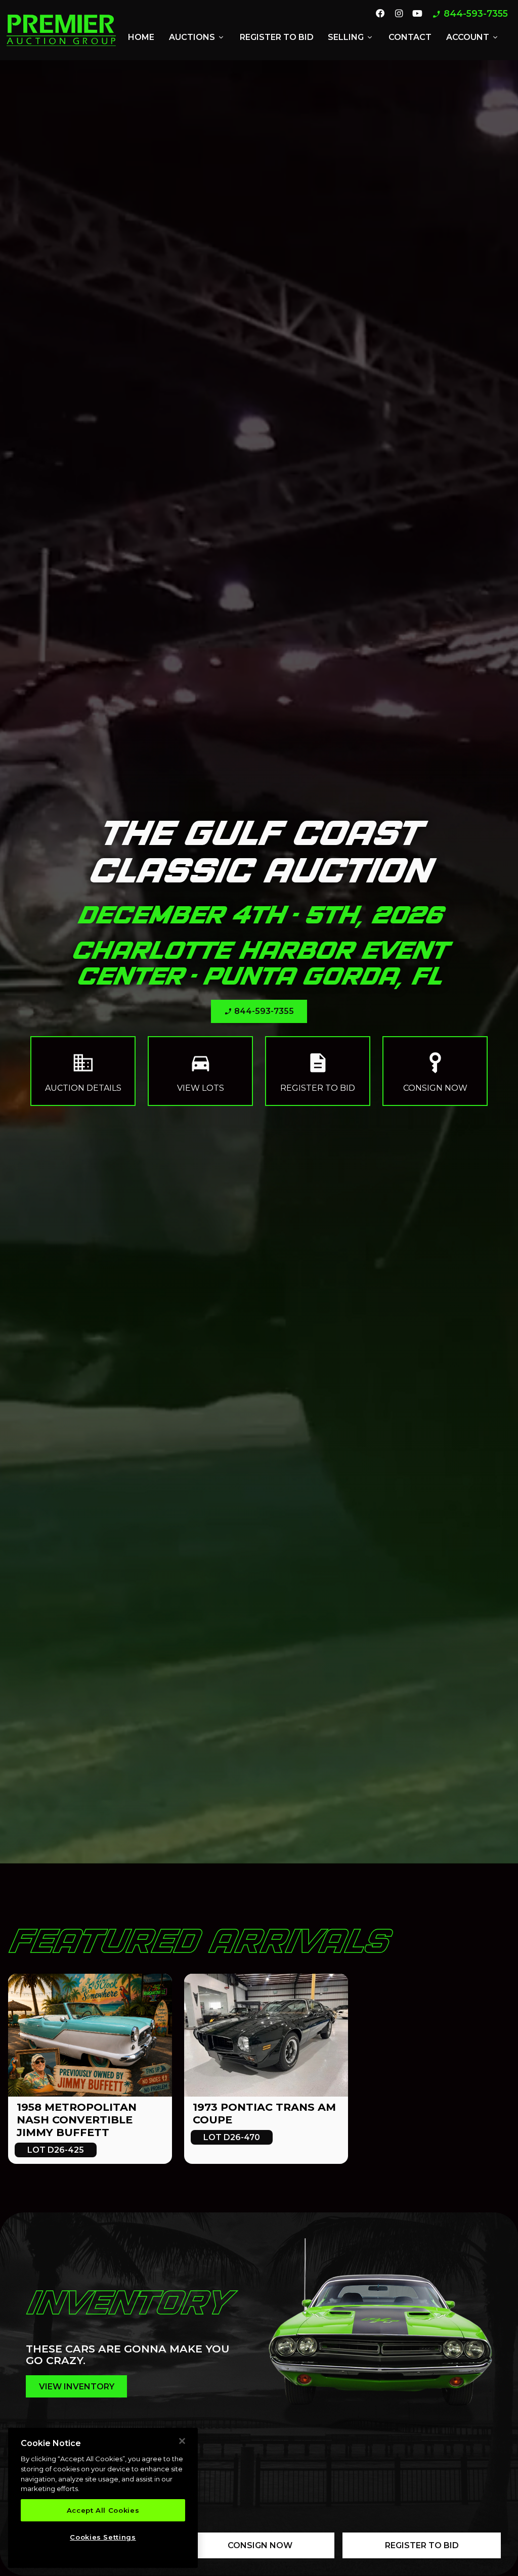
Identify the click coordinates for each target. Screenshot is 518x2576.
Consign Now (435, 1071)
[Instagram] (398, 14)
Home (141, 37)
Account (473, 37)
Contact (410, 37)
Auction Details (83, 1071)
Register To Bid (422, 2545)
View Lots (201, 1071)
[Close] (182, 2441)
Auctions (197, 37)
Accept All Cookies (103, 2510)
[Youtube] (417, 14)
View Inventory (77, 2387)
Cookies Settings (103, 2537)
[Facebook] (380, 14)
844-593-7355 (470, 14)
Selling (351, 37)
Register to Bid (277, 37)
